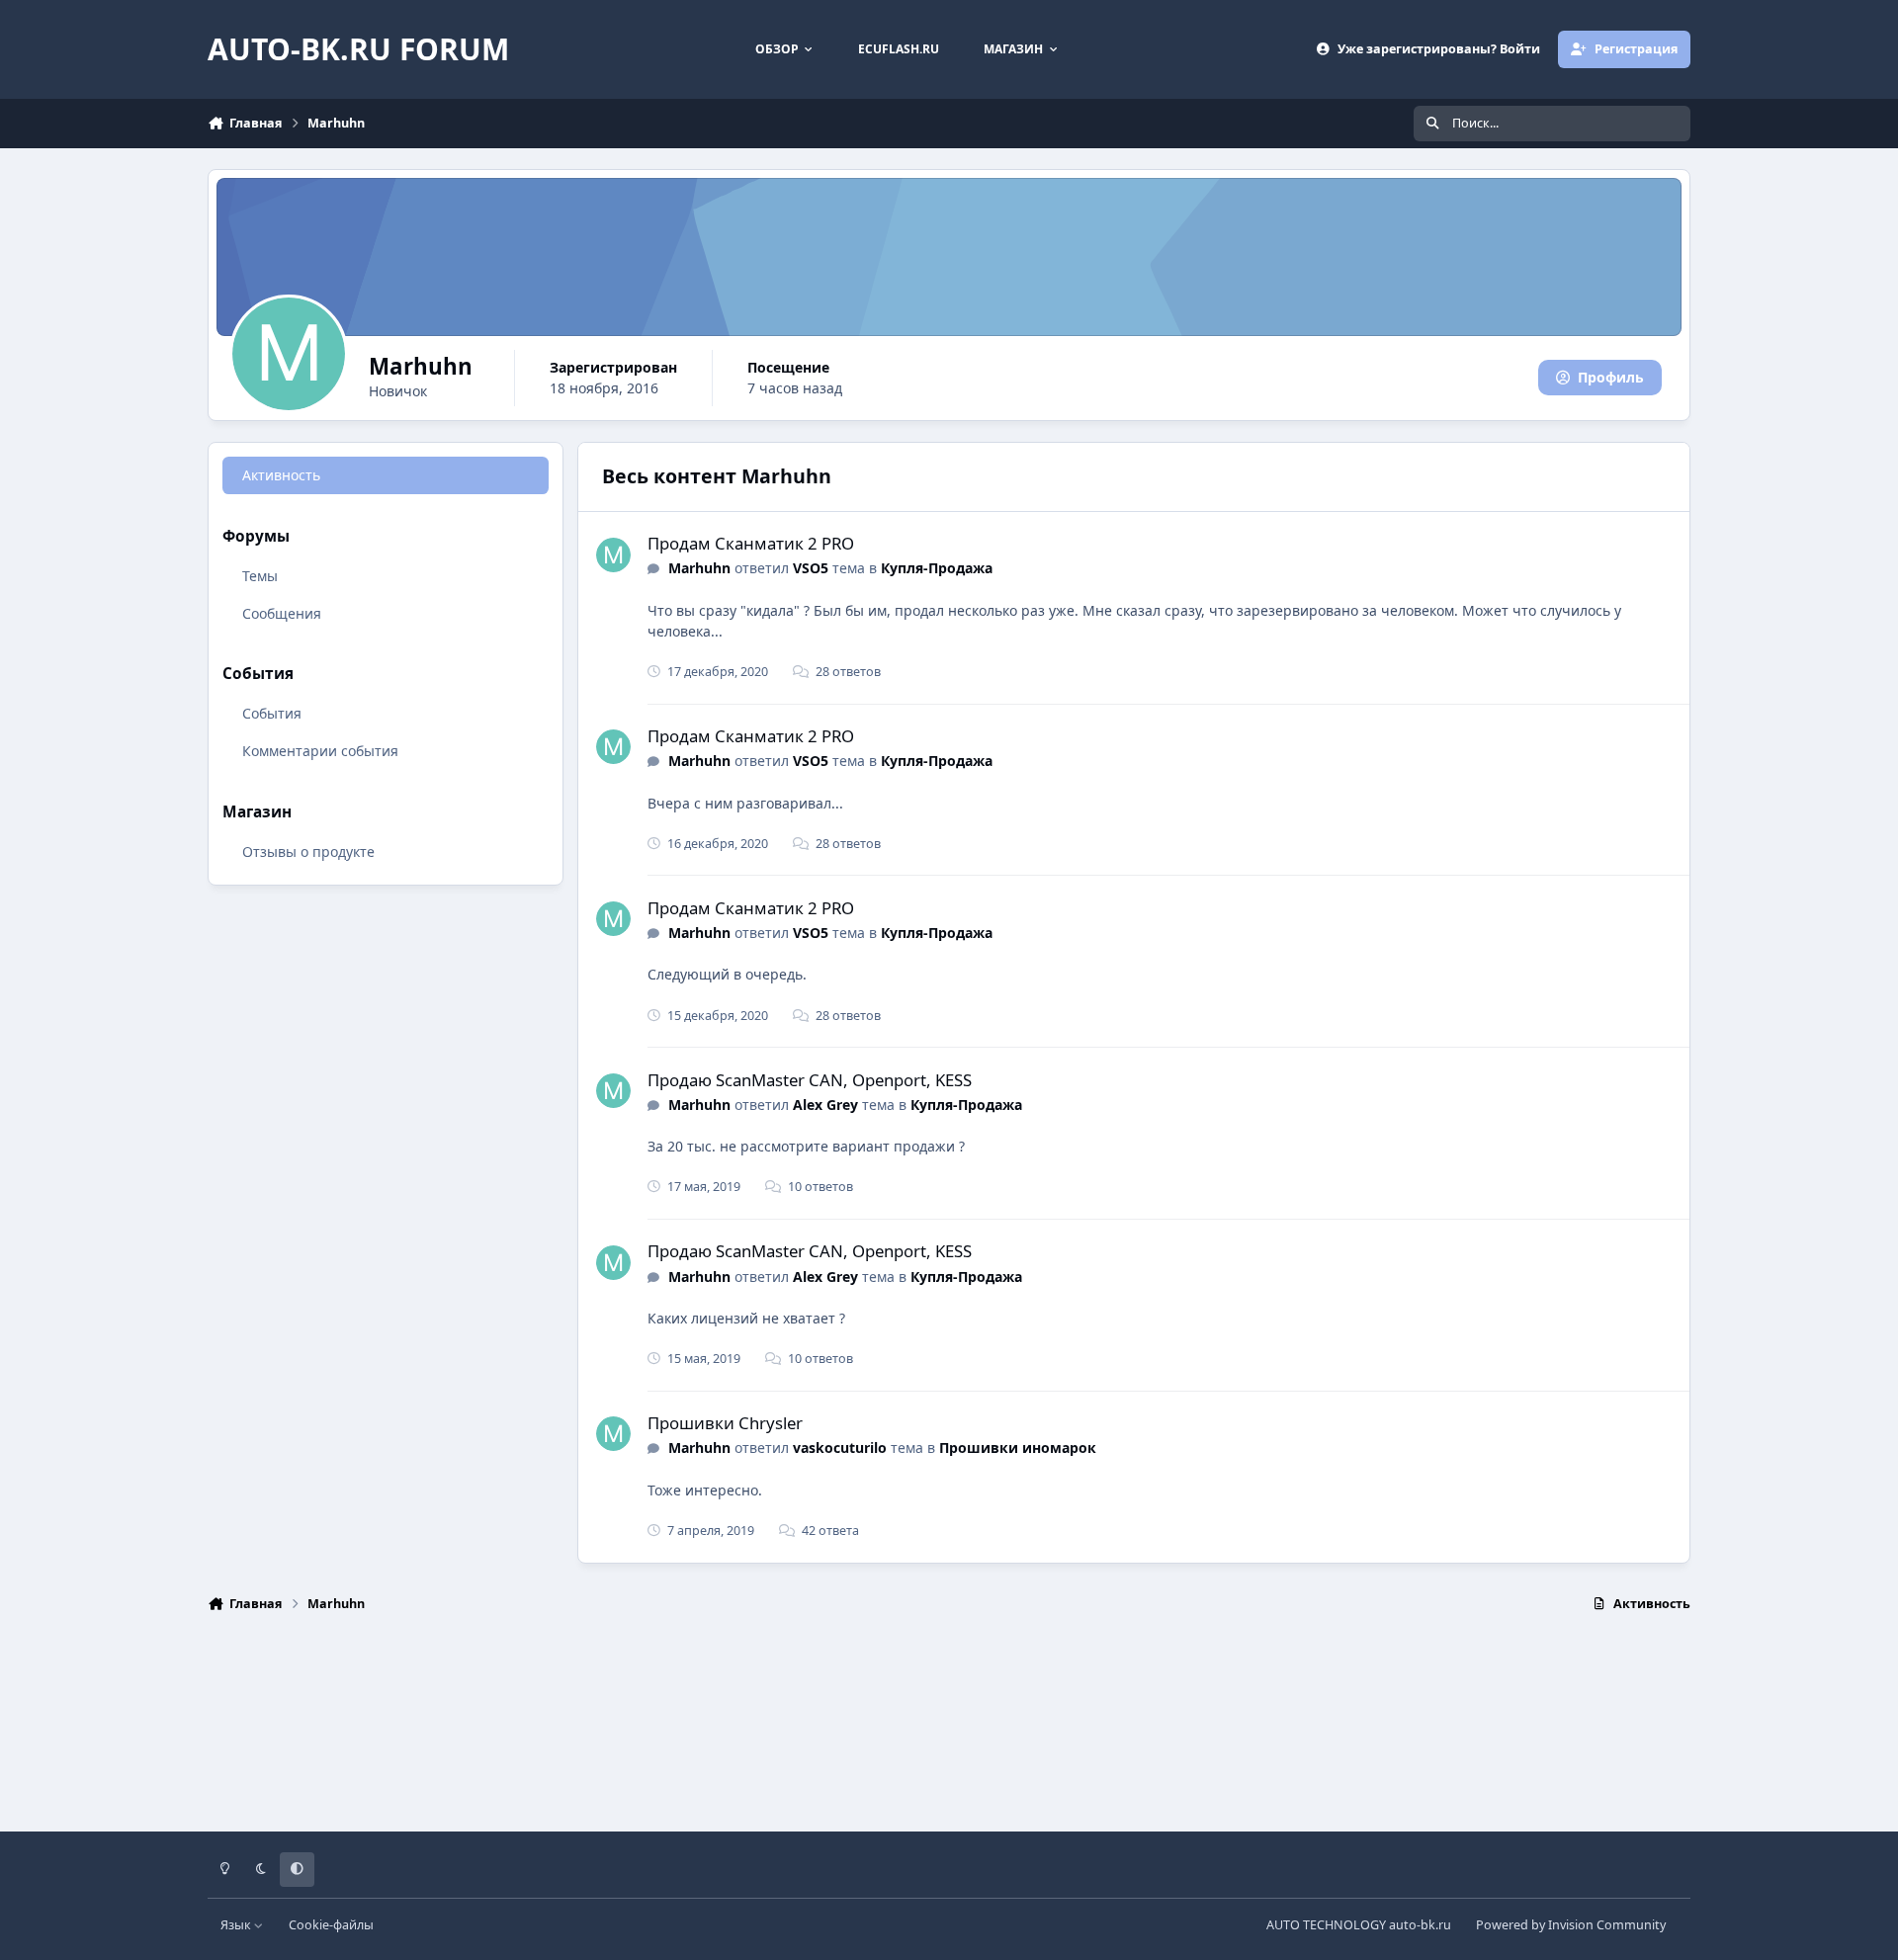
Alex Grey (825, 1105)
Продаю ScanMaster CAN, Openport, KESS (810, 1080)
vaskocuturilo (840, 1448)
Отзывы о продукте (308, 851)
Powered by (1571, 1925)
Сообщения (282, 612)
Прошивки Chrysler (725, 1423)
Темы (260, 575)
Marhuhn (699, 568)
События (272, 713)
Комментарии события (320, 751)
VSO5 (811, 568)
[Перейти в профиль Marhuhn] (613, 555)
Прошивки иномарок (1018, 1448)
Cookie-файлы (331, 1925)
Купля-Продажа (937, 568)
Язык (237, 1925)
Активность (281, 475)
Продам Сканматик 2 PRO (751, 543)
